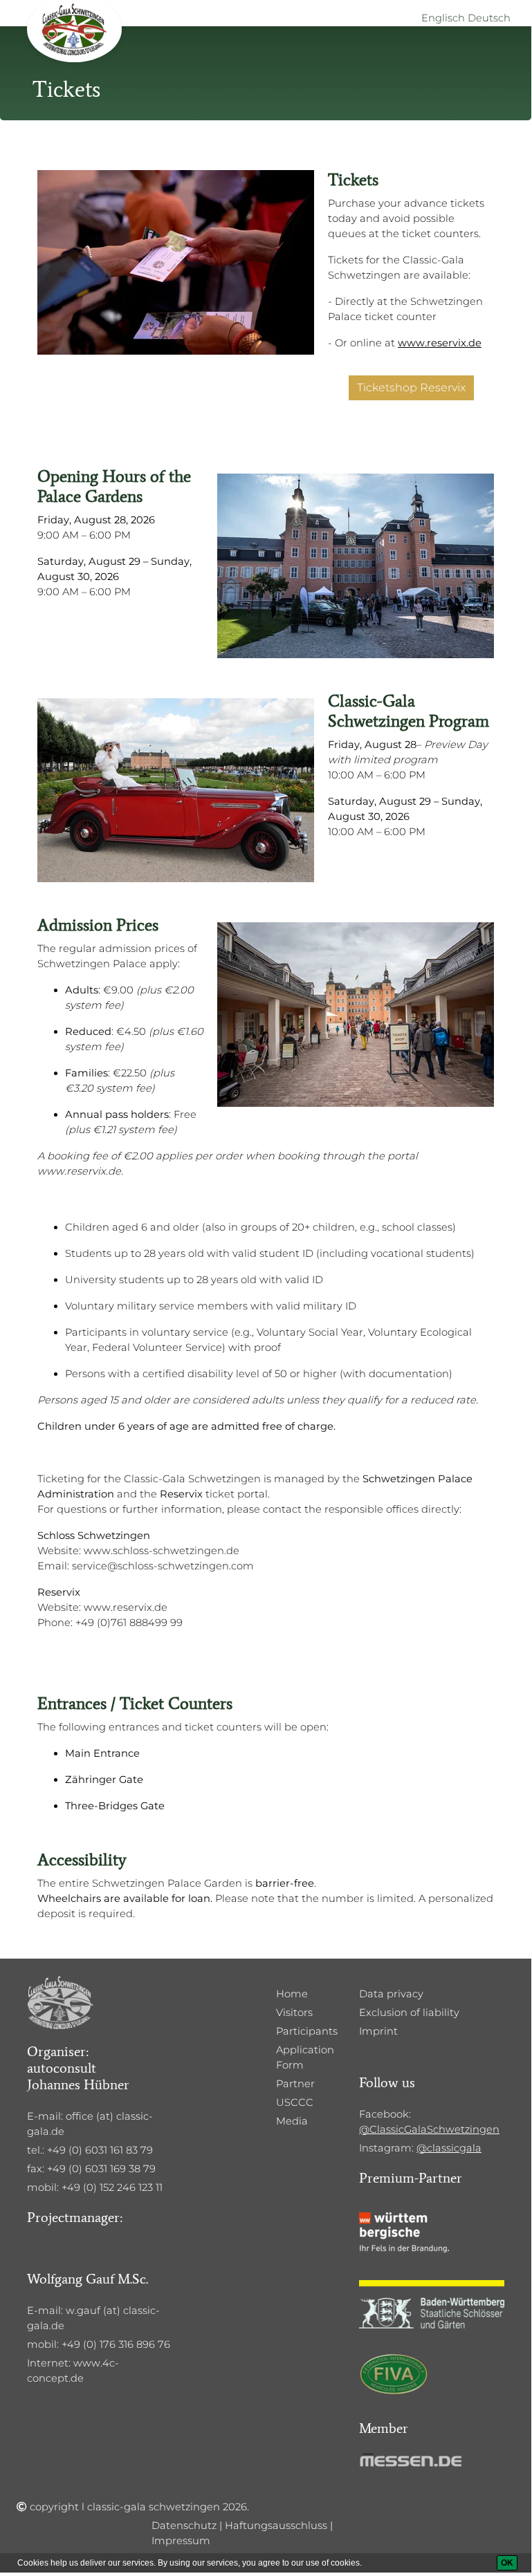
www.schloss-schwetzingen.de (162, 1551)
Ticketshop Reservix (411, 388)
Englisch (443, 18)
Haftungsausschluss (276, 2526)
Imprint (378, 2031)
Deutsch (489, 18)
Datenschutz (184, 2526)
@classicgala (449, 2148)
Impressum (181, 2541)
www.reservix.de (440, 343)
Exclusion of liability (409, 2013)
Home (292, 1994)
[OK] (507, 2563)
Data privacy (391, 1994)
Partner (295, 2084)
